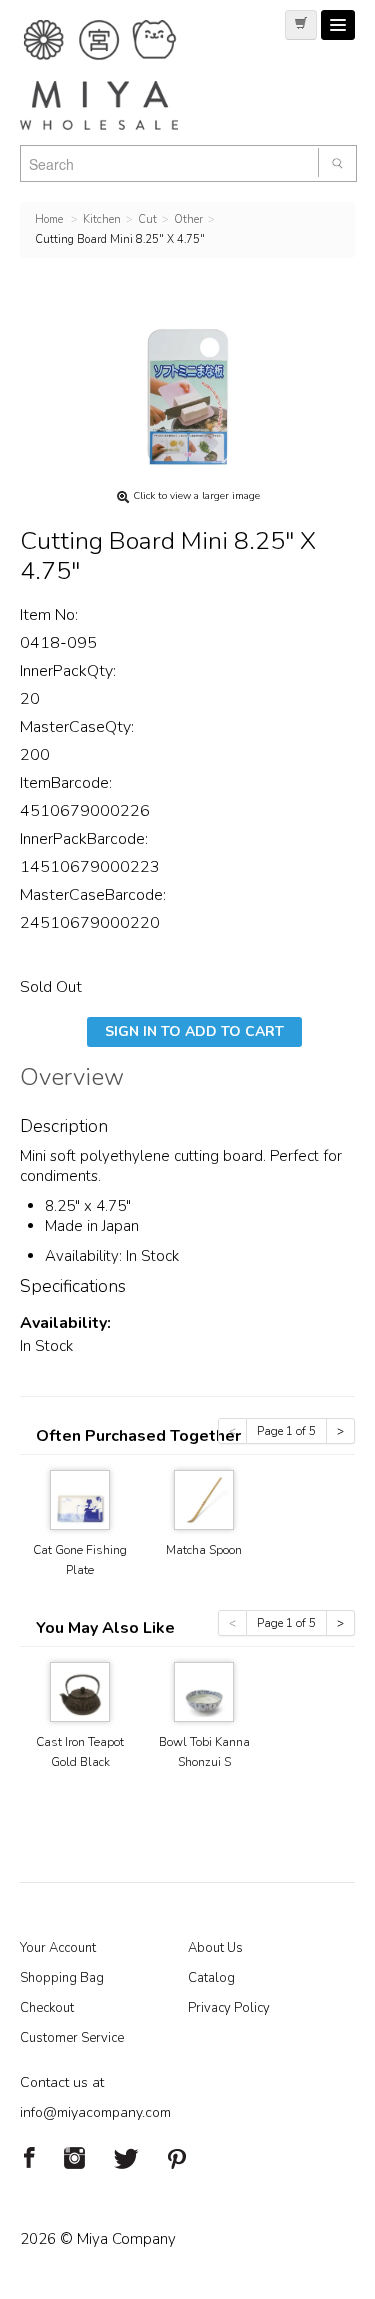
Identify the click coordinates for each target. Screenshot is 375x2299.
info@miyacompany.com (95, 2112)
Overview (72, 1080)
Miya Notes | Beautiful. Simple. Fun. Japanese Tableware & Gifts (120, 75)
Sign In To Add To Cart (194, 1031)
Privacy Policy (229, 2008)
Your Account (58, 1948)
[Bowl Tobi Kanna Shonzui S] (204, 1690)
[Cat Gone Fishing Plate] (80, 1498)
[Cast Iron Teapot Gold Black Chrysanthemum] (80, 1690)
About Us (215, 1948)
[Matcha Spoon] (204, 1498)
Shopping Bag (62, 1978)
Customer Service (72, 2038)
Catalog (211, 1978)
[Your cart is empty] (301, 25)
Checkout (47, 2008)
